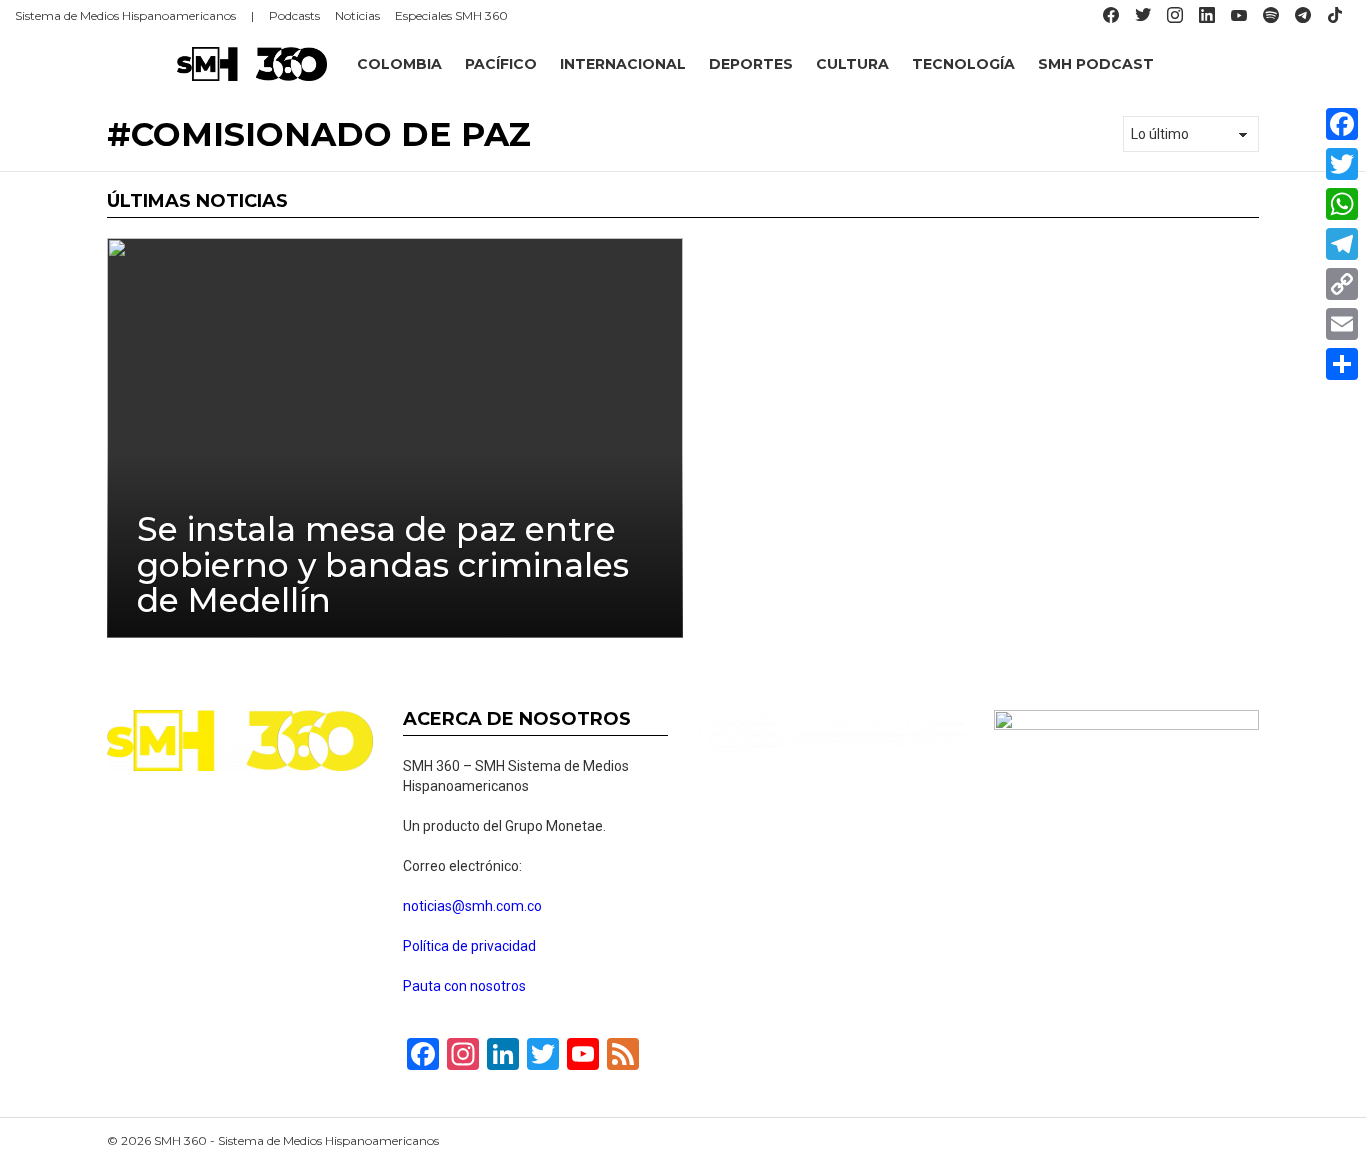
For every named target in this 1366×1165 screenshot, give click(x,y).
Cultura (852, 64)
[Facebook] (1342, 124)
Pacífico (501, 64)
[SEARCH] (1343, 64)
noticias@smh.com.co (472, 906)
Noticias (357, 15)
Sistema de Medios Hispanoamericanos (125, 15)
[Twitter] (1342, 164)
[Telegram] (1342, 244)
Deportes (751, 64)
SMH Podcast (1096, 64)
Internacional (623, 64)
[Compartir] (1342, 364)
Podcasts (294, 15)
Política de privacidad (469, 946)
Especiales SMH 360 (451, 15)
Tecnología (963, 64)
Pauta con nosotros (464, 986)
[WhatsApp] (1342, 204)
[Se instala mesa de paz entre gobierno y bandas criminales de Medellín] (395, 438)
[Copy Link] (1342, 284)
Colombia (399, 64)
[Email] (1342, 324)
